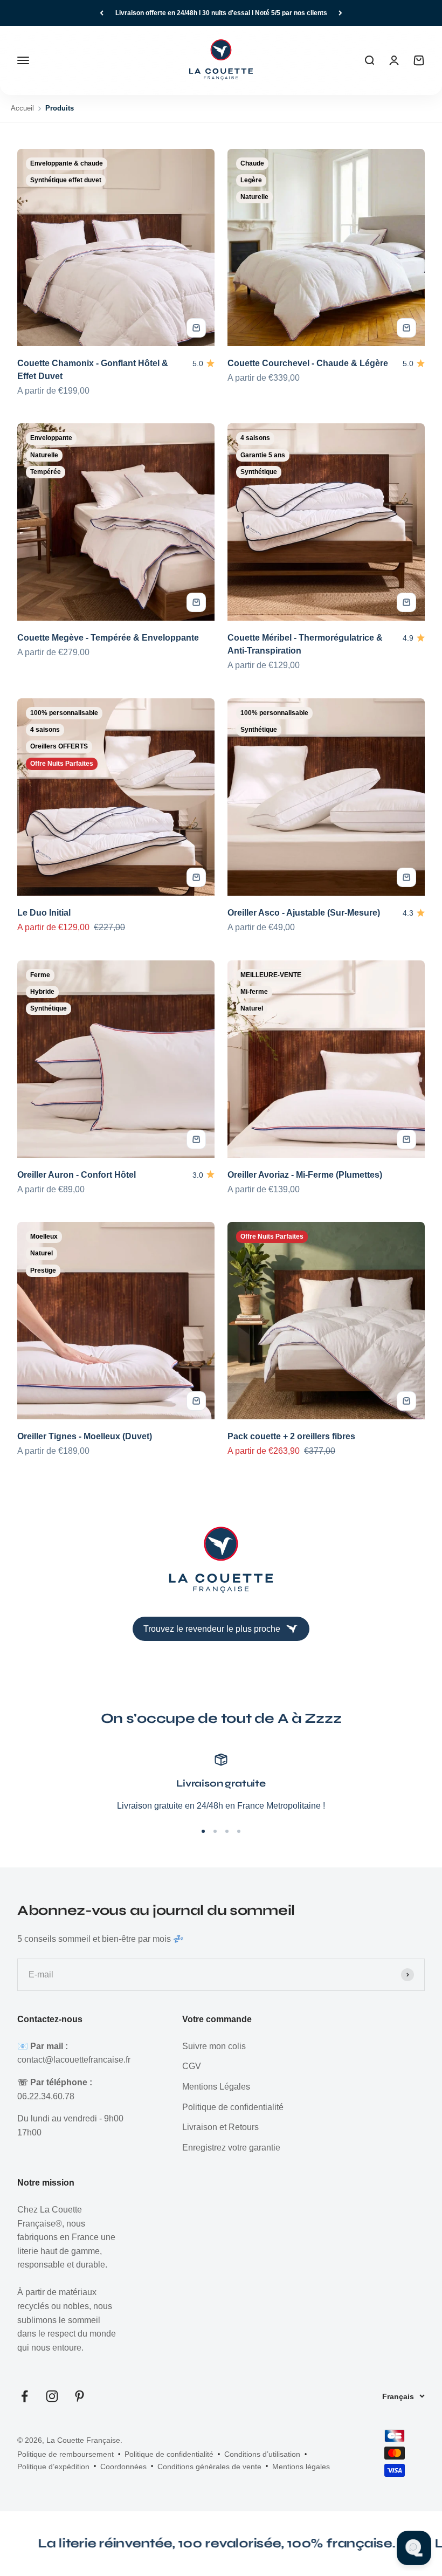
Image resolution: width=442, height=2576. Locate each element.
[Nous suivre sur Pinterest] (80, 2396)
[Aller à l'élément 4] (239, 1831)
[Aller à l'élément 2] (215, 1831)
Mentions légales (301, 2467)
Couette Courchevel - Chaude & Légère (308, 363)
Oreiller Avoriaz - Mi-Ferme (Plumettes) (305, 1175)
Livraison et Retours (220, 2127)
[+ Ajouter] (196, 328)
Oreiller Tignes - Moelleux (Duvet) (85, 1436)
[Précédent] (102, 13)
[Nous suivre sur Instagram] (52, 2396)
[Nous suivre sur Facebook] (25, 2396)
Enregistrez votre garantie (231, 2148)
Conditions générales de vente (209, 2467)
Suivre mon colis (214, 2046)
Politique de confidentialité (233, 2107)
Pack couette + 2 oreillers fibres (291, 1436)
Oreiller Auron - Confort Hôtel (77, 1175)
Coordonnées (123, 2467)
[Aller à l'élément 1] (203, 1831)
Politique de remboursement (65, 2454)
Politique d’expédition (53, 2467)
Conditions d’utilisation (262, 2454)
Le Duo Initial (44, 913)
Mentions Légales (216, 2087)
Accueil (22, 108)
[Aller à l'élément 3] (227, 1831)
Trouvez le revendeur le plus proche (212, 1629)
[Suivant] (340, 13)
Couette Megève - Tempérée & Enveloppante (108, 638)
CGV (192, 2066)
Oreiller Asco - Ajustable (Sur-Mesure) (304, 913)
